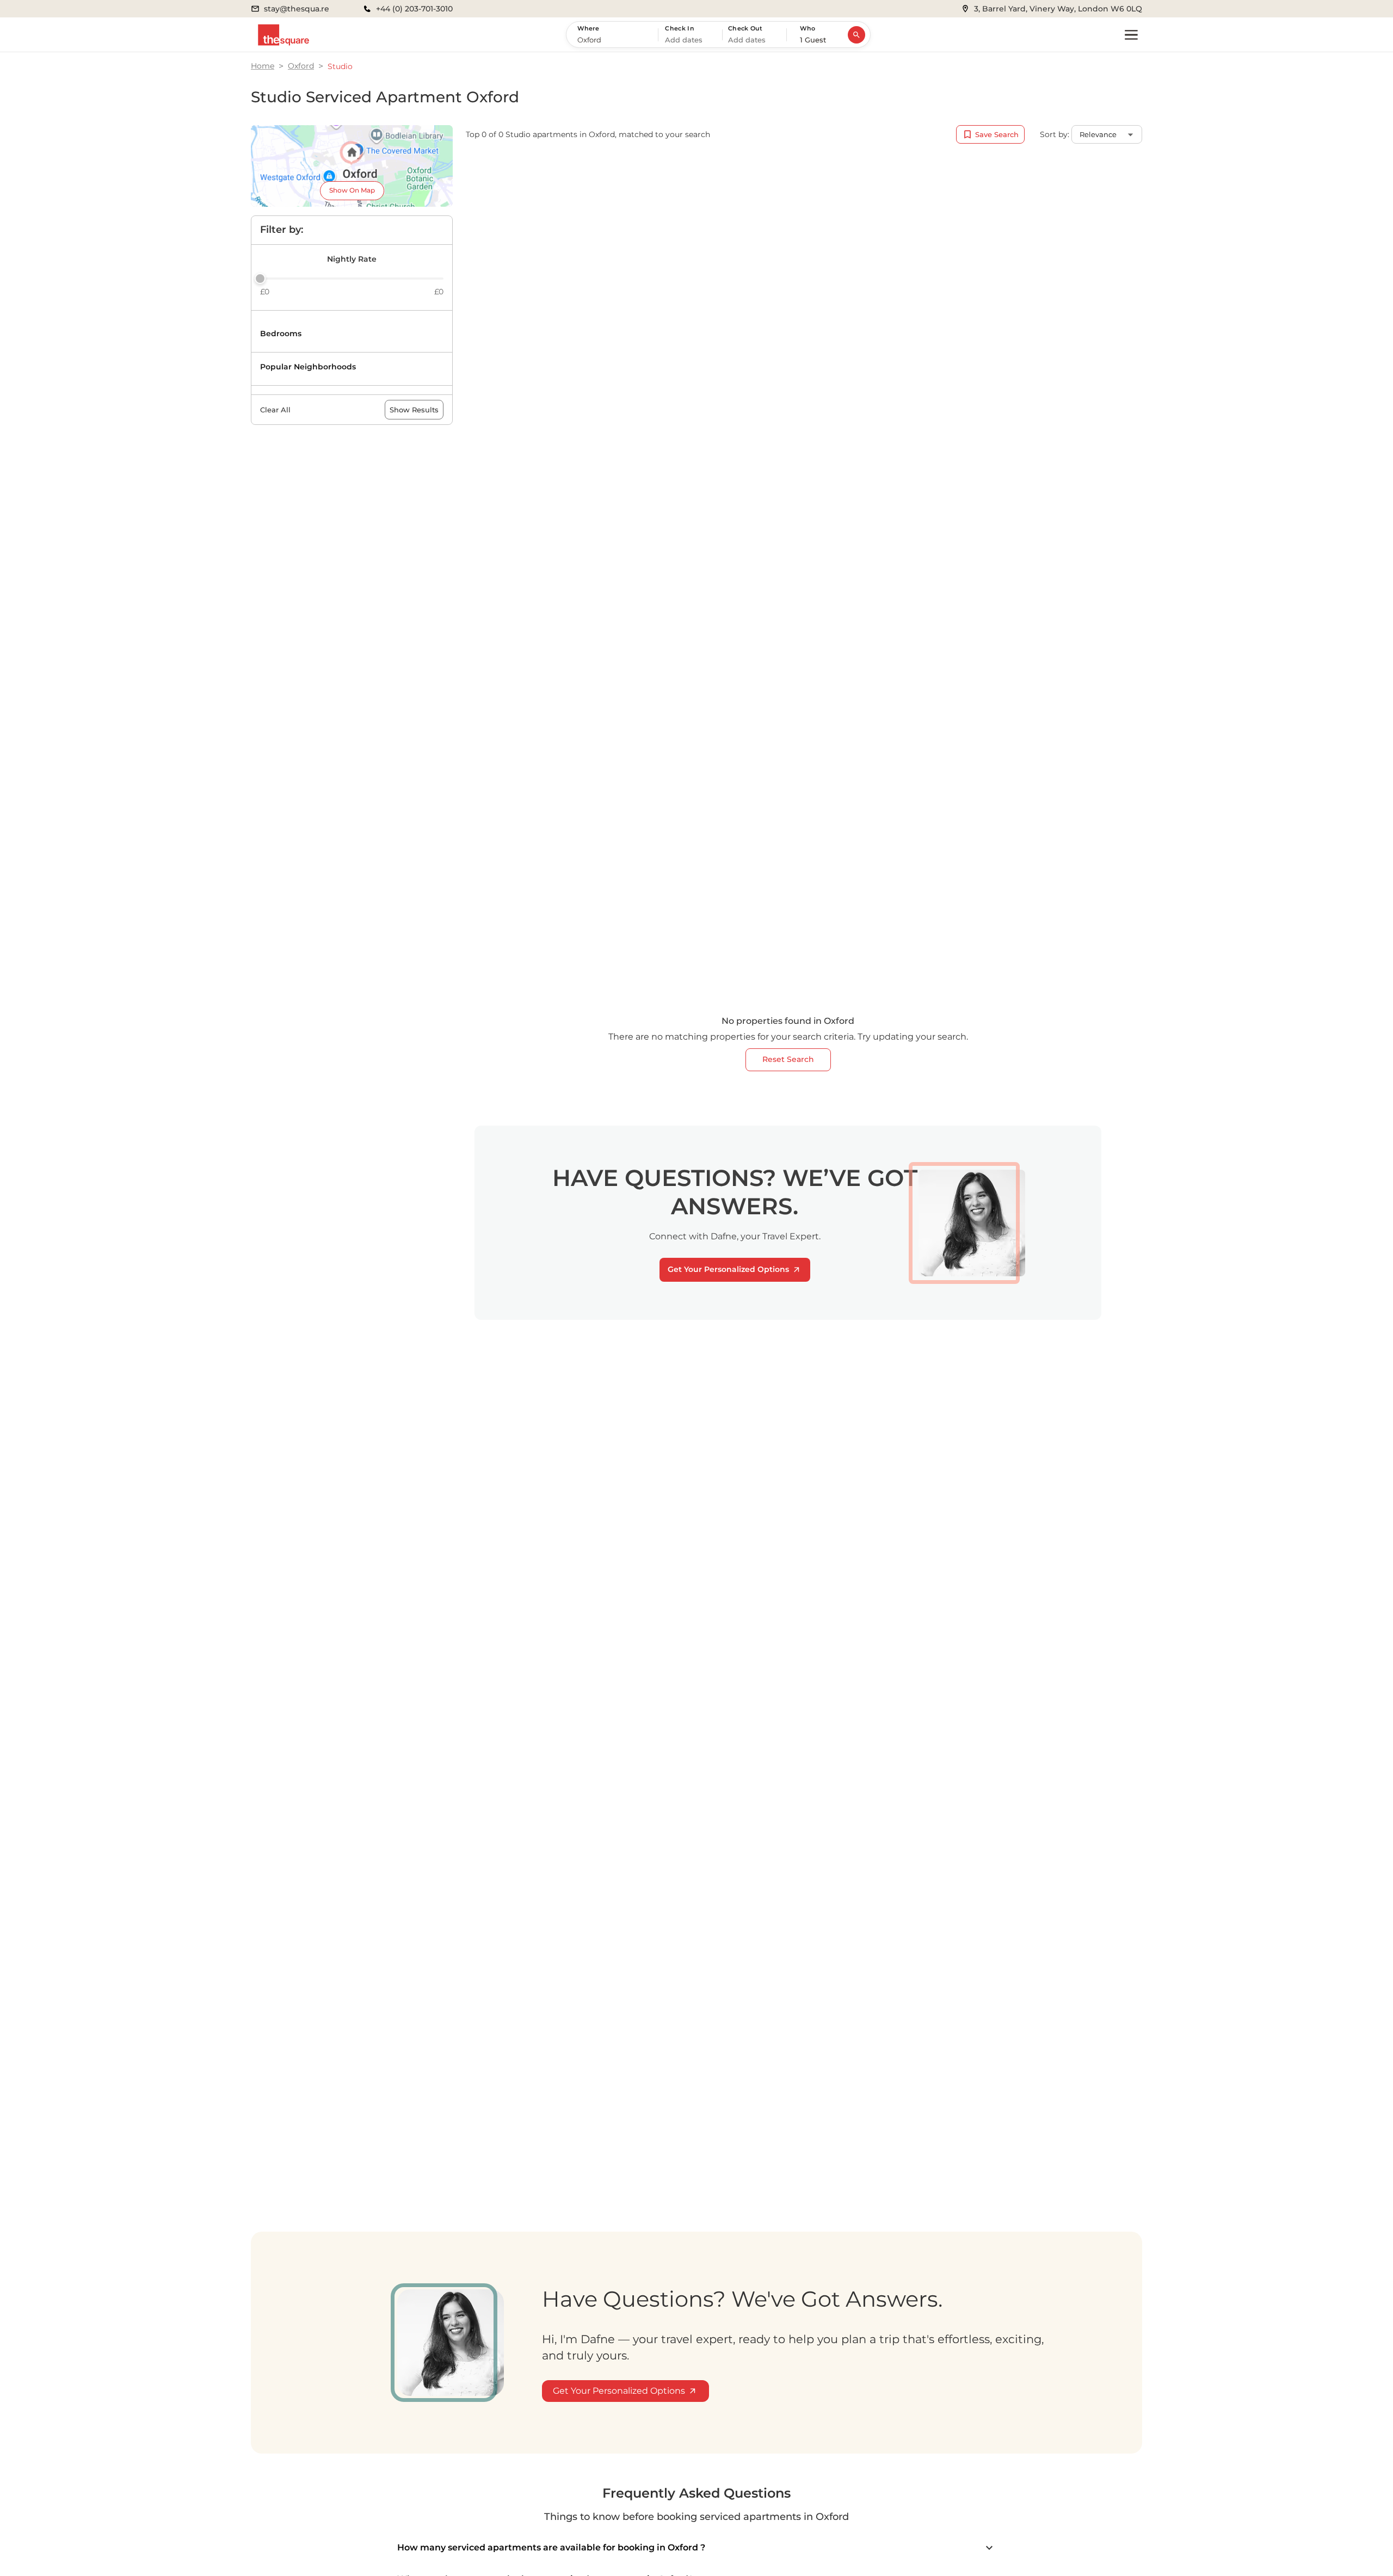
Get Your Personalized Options (728, 1269)
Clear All (275, 410)
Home (263, 66)
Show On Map (352, 190)
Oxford (301, 66)
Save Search (997, 134)
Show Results (414, 410)
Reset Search (788, 1059)
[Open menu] (1131, 35)
